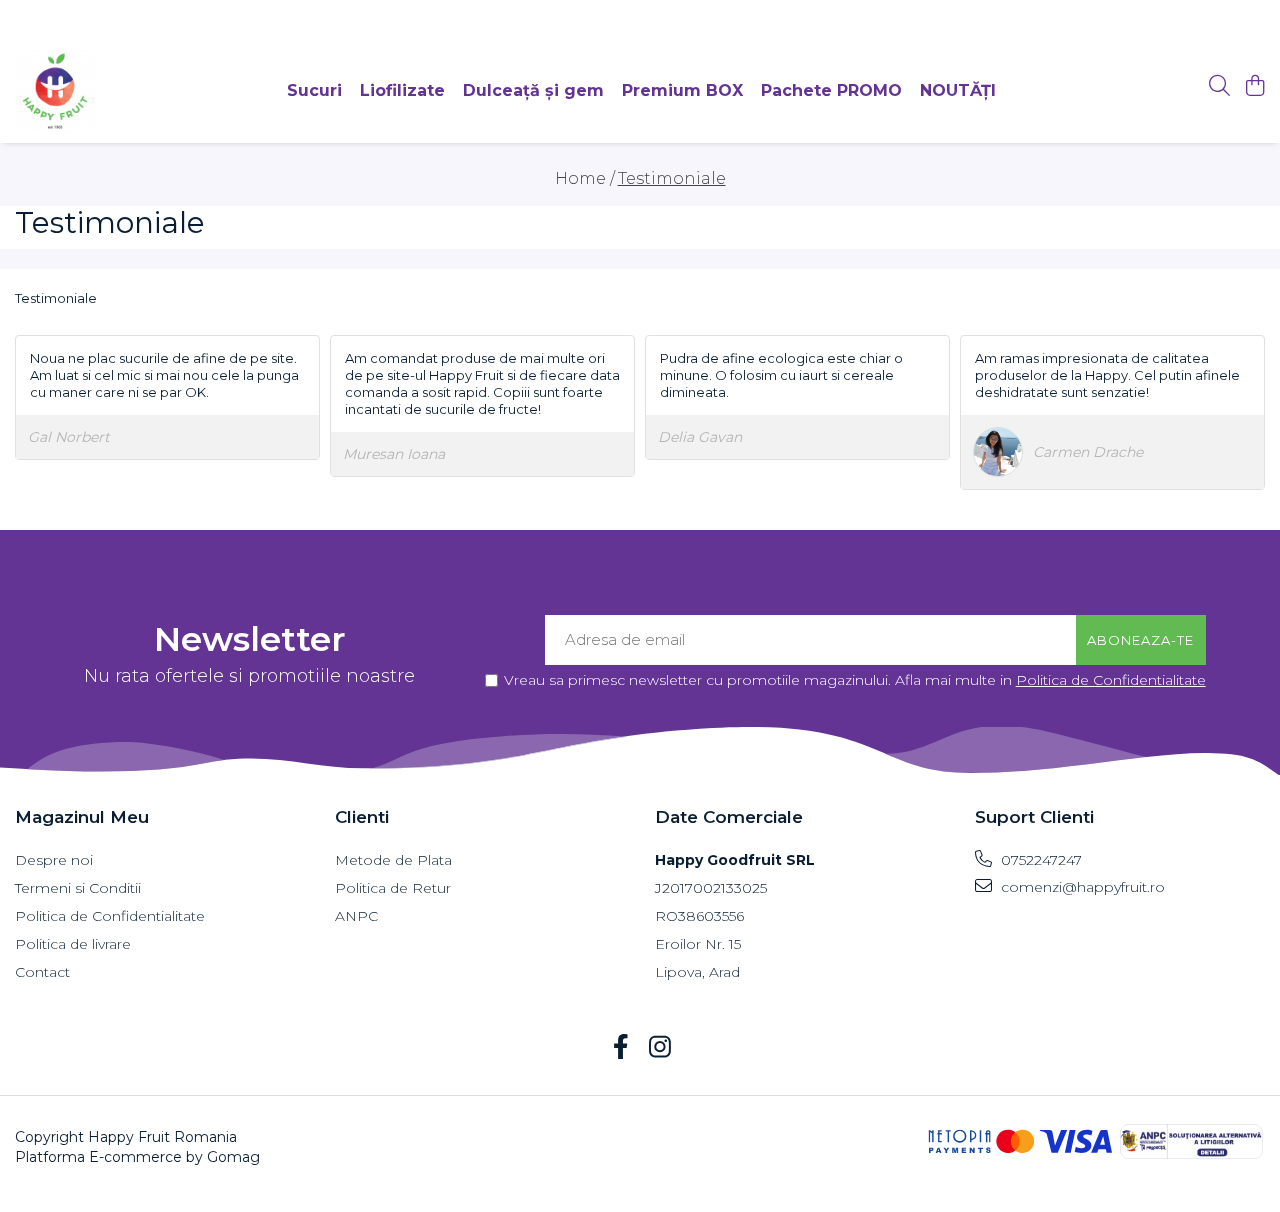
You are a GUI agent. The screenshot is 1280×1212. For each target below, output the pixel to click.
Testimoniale (672, 178)
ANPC (356, 916)
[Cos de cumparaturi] (1254, 86)
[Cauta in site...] (1219, 86)
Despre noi (54, 860)
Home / (585, 178)
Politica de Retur (393, 888)
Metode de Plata (393, 860)
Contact (42, 972)
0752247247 (1039, 860)
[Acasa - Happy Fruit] (56, 91)
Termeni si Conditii (78, 888)
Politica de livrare (73, 944)
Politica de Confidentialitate (1111, 680)
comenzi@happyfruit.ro (1081, 887)
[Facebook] (620, 1048)
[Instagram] (659, 1048)
